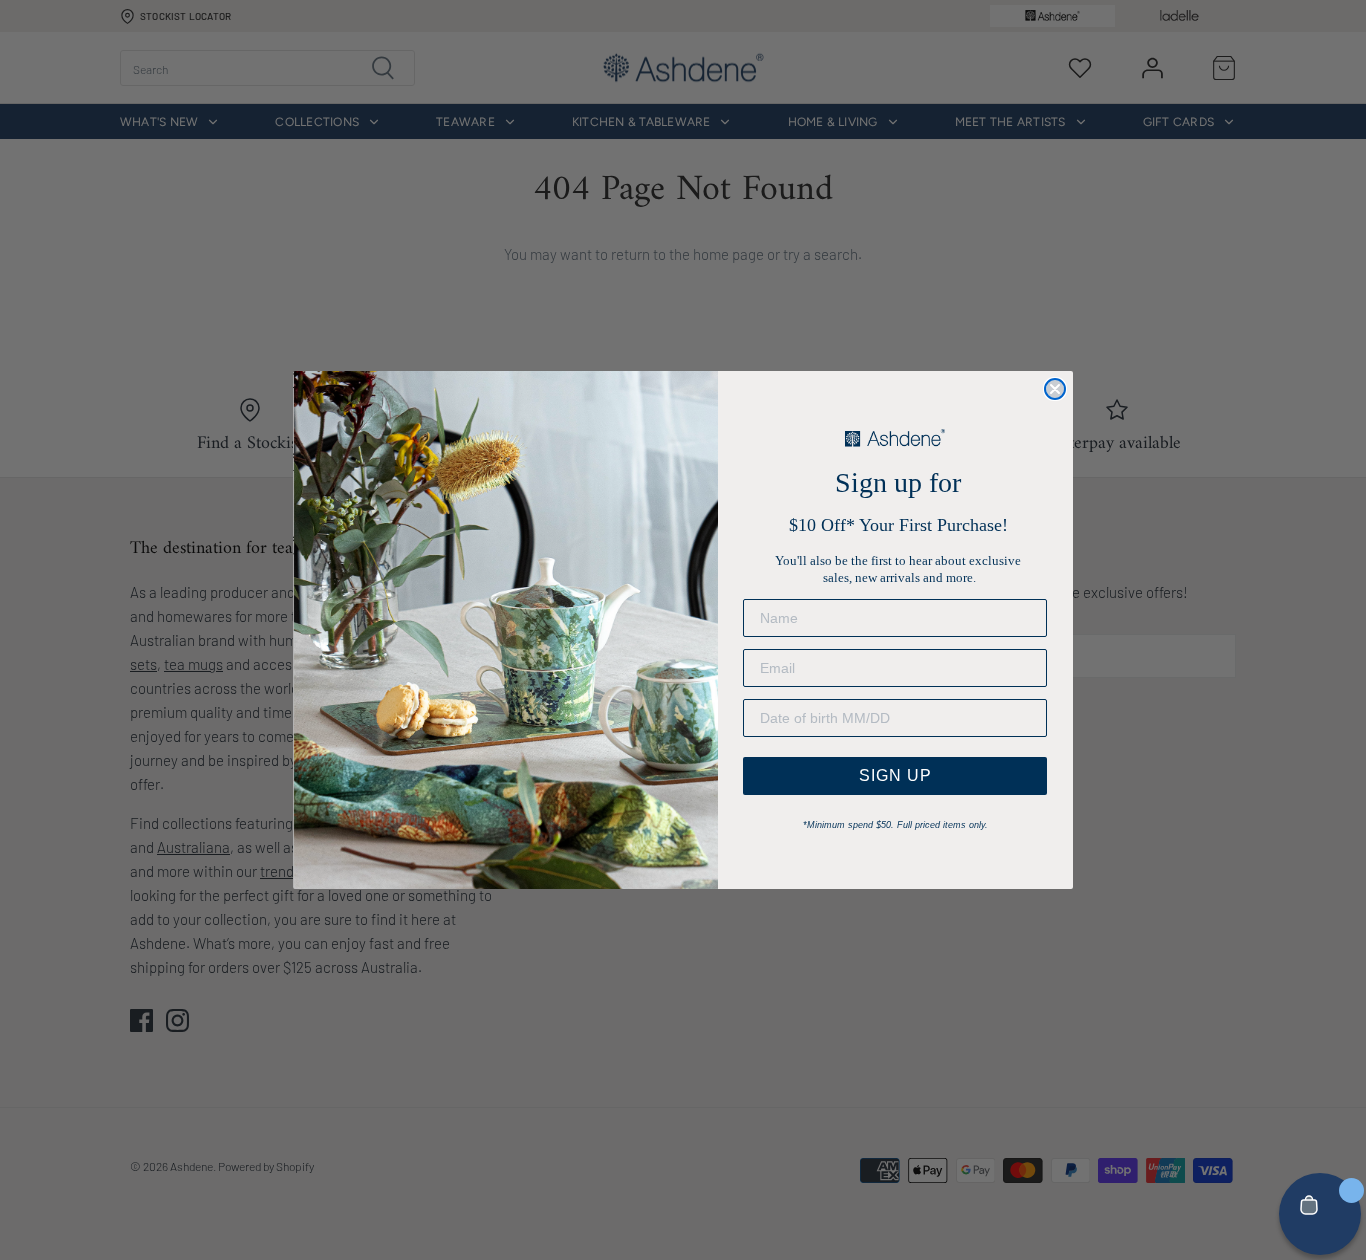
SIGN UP (895, 775)
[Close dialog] (1055, 389)
